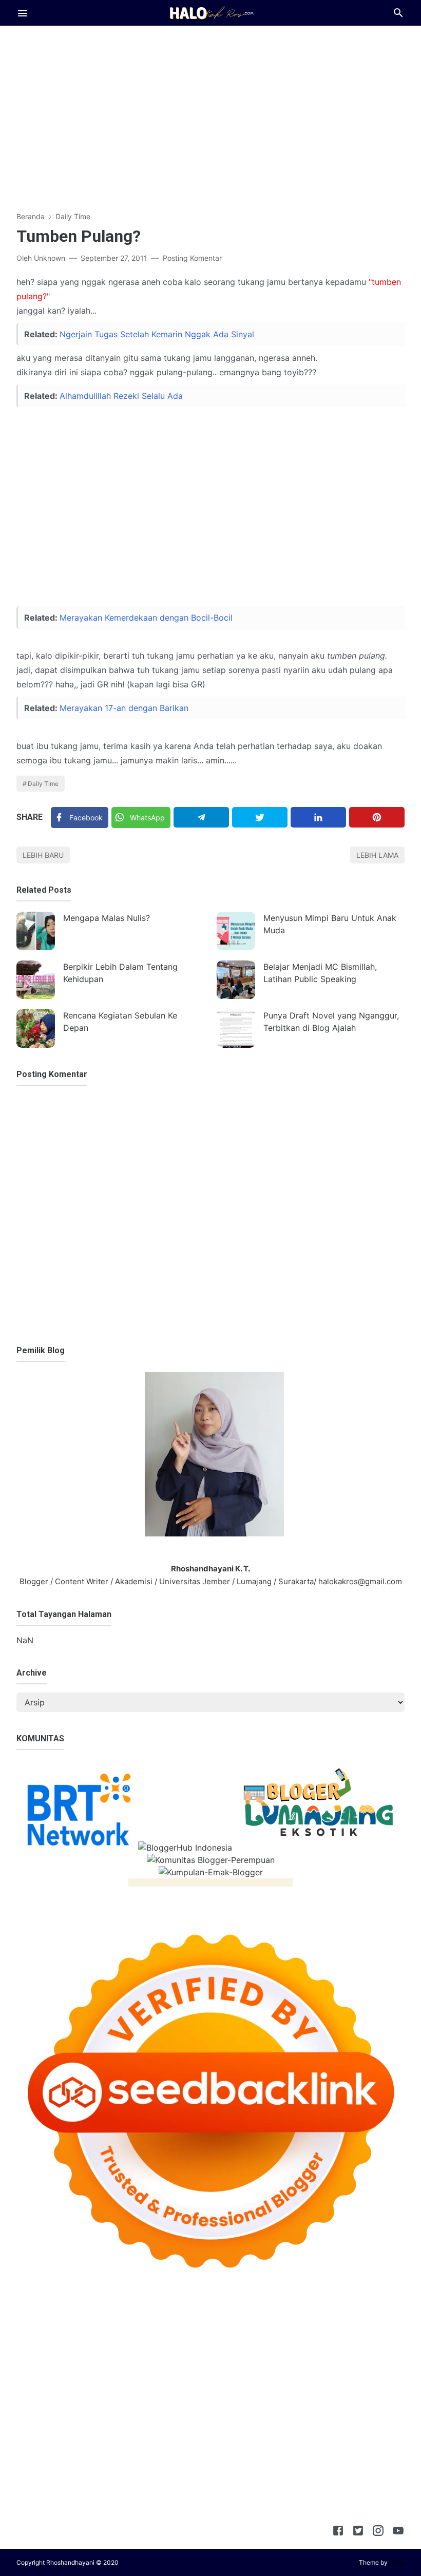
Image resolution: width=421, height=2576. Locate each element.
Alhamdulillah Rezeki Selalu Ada (121, 396)
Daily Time (43, 784)
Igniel (397, 2562)
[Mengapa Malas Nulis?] (36, 931)
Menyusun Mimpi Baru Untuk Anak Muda (330, 924)
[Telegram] (201, 817)
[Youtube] (398, 2532)
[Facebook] (338, 2532)
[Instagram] (378, 2532)
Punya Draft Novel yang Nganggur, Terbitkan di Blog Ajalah (331, 1022)
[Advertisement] (210, 110)
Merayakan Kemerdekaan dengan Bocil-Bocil (146, 618)
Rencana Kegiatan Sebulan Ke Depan (120, 1022)
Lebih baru (43, 855)
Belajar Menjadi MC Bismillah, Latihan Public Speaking (320, 973)
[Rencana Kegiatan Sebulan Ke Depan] (36, 1029)
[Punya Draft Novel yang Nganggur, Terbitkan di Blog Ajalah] (236, 1029)
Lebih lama (377, 855)
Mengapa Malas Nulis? (107, 918)
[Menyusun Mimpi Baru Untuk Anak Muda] (236, 931)
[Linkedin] (318, 817)
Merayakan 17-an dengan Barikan (124, 708)
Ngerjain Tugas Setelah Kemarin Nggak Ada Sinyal (157, 334)
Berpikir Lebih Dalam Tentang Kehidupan (120, 973)
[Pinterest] (377, 817)
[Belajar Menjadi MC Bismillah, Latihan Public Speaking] (236, 980)
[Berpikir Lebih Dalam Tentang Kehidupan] (36, 980)
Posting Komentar (192, 258)
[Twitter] (260, 817)
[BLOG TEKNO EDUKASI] (211, 12)
